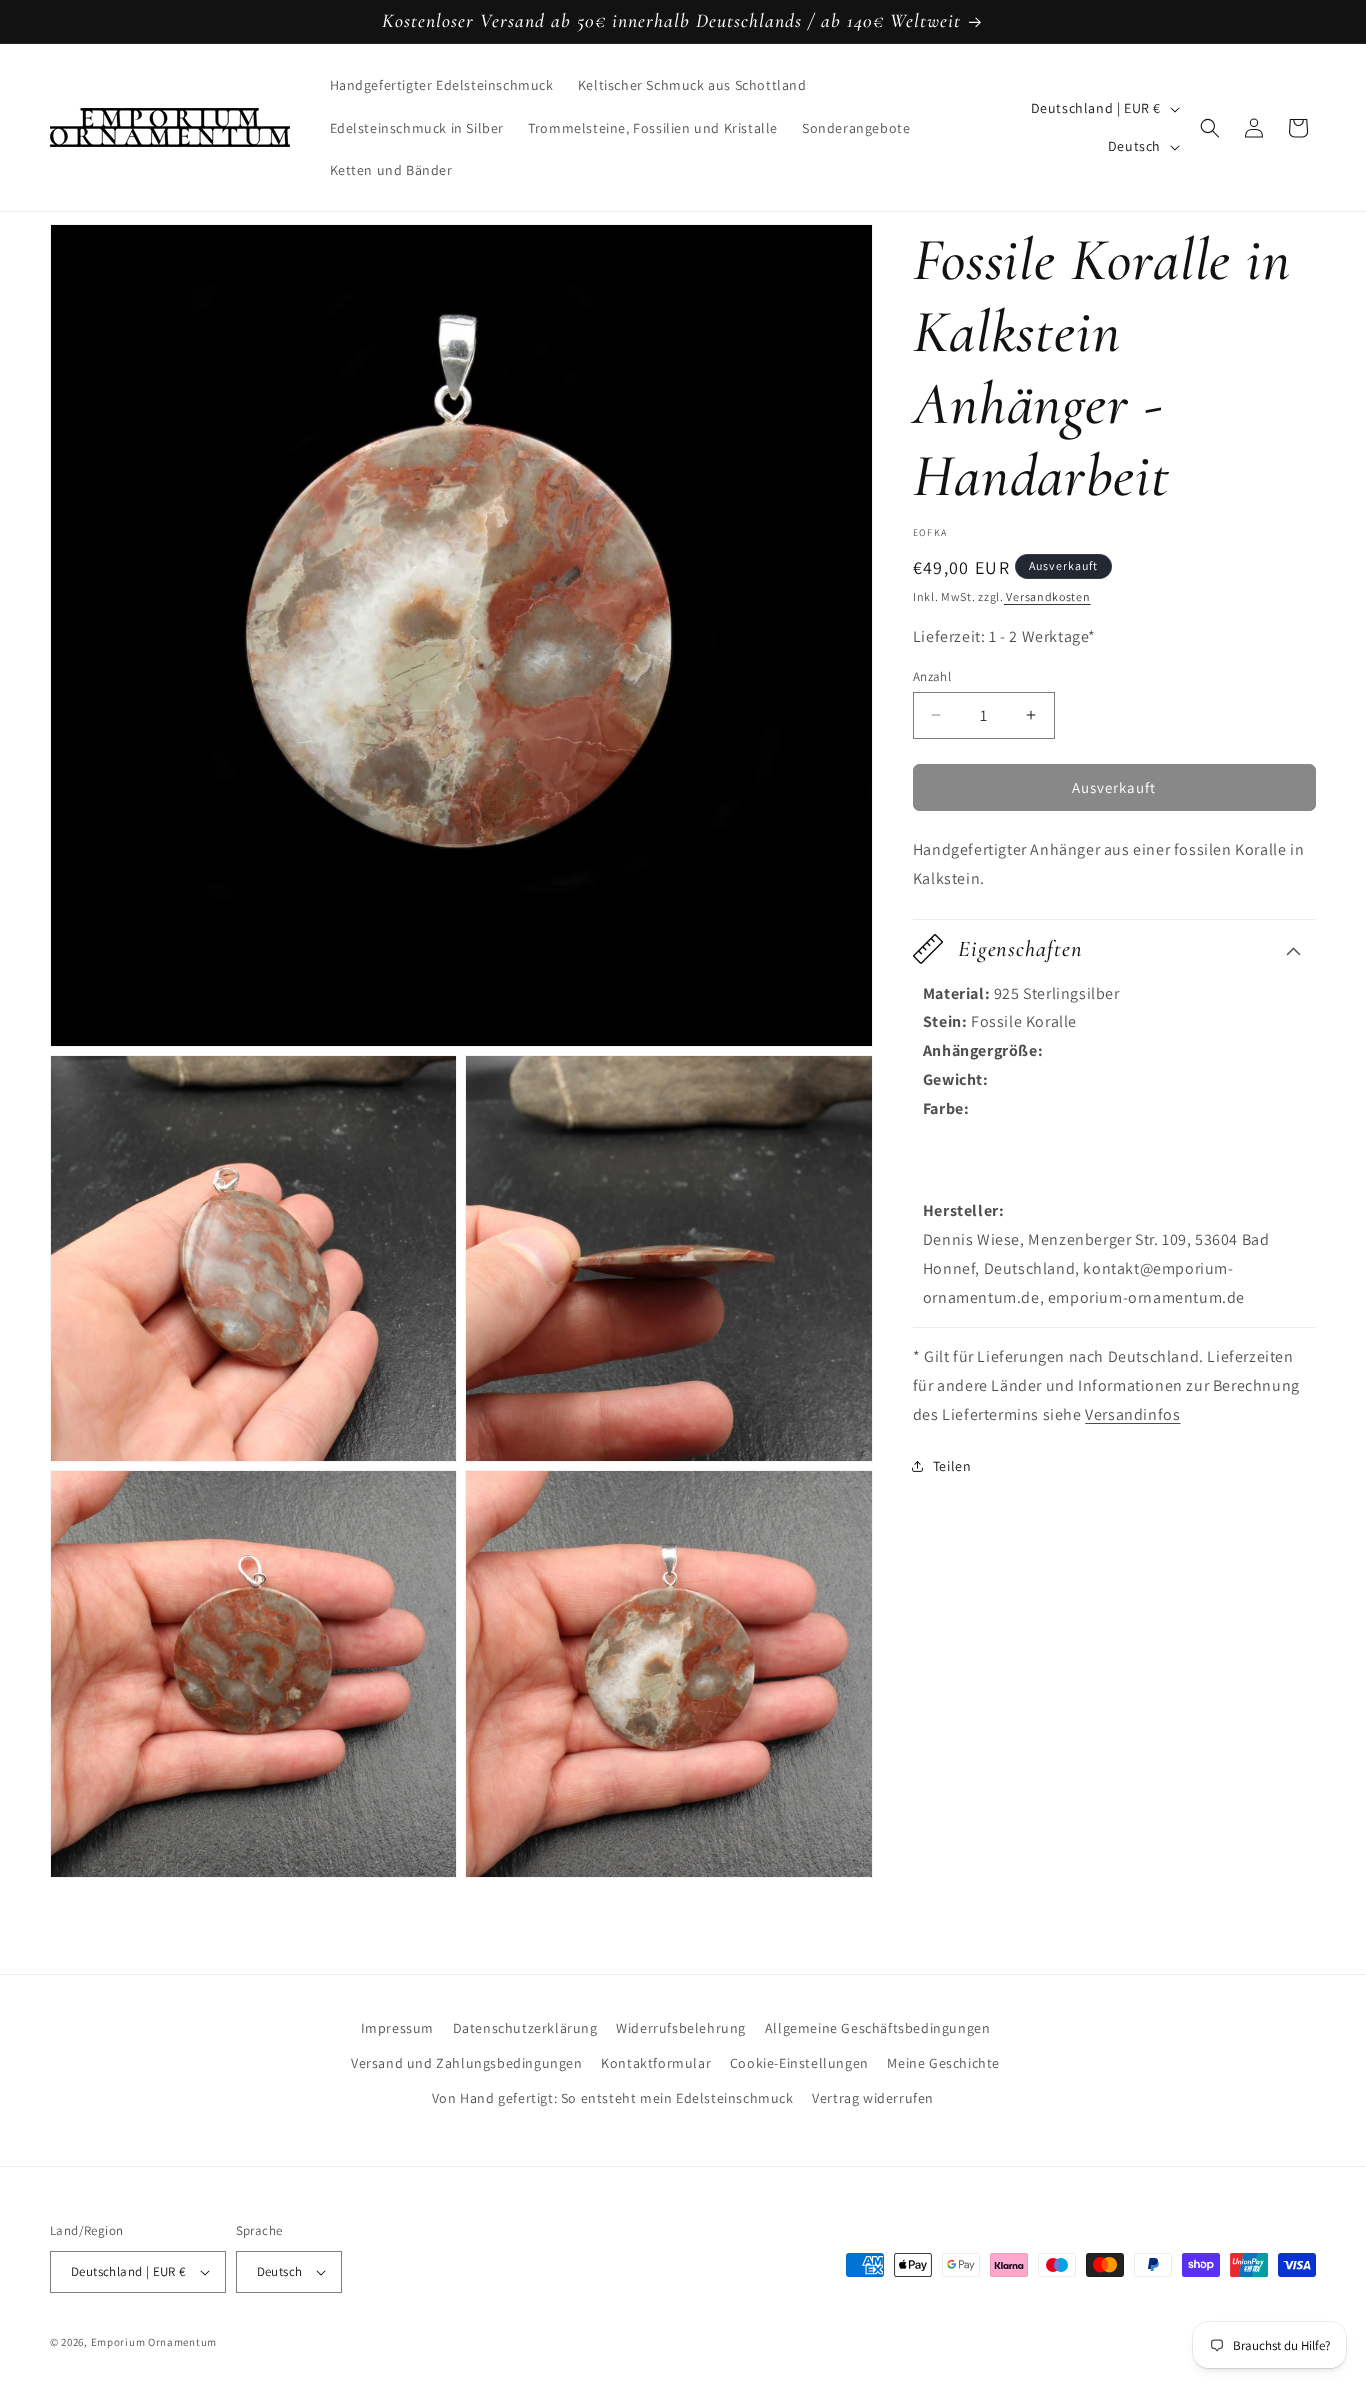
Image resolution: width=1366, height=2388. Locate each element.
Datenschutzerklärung (525, 2028)
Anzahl (932, 675)
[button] (1210, 128)
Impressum (397, 2028)
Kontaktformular (656, 2063)
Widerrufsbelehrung (681, 2028)
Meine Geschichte (943, 2063)
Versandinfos (1132, 1414)
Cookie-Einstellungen (799, 2063)
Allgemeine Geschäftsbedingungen (878, 2028)
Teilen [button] (952, 1466)
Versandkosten (1047, 596)
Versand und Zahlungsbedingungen (467, 2063)
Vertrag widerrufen (873, 2098)
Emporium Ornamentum (154, 2342)
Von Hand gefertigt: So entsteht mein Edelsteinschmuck (613, 2098)
